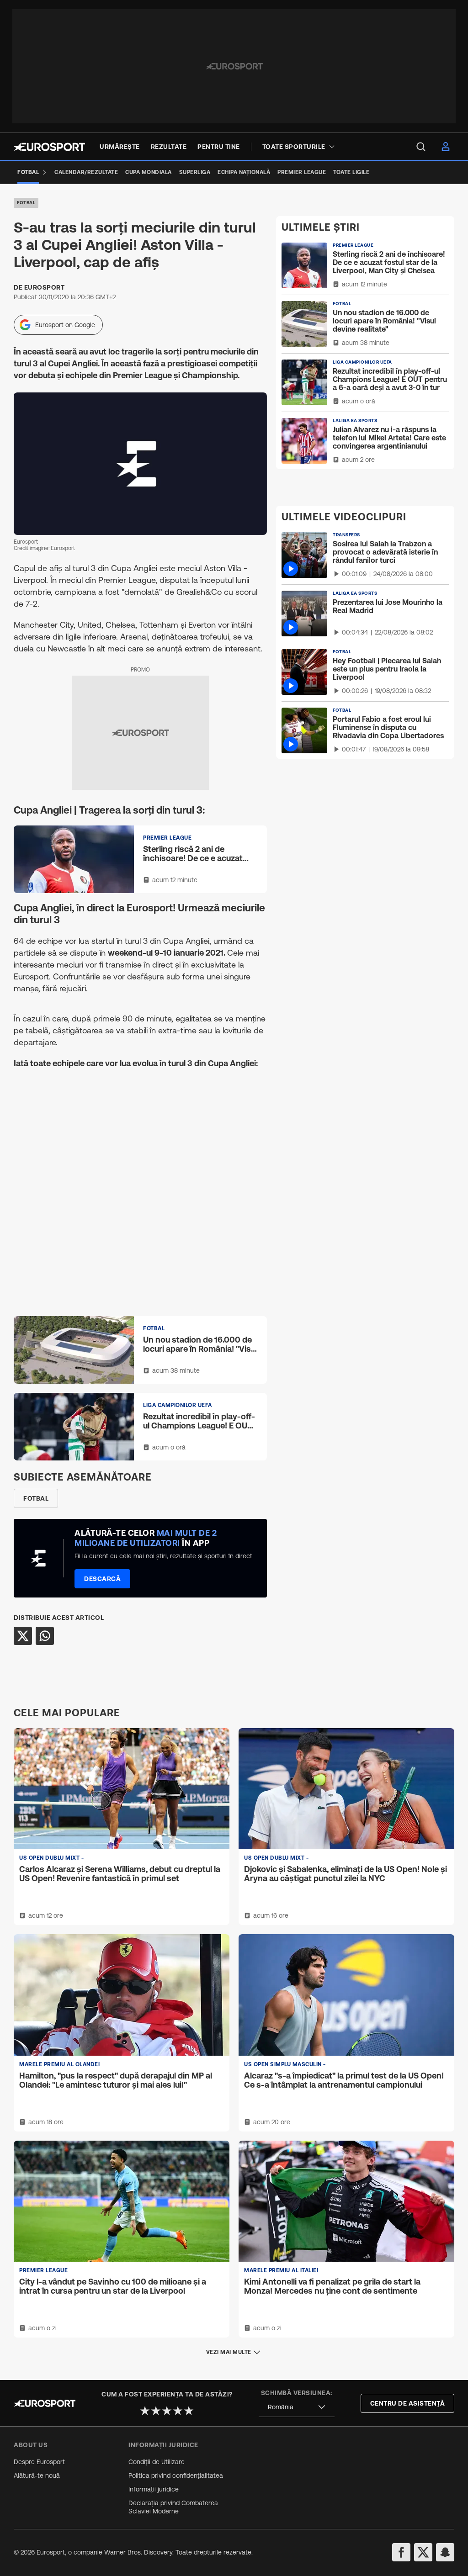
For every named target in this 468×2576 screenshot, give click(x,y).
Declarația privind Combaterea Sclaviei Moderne (173, 2507)
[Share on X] (23, 1636)
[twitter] (423, 2552)
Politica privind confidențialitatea (176, 2475)
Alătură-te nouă (37, 2475)
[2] (156, 2411)
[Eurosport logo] (49, 147)
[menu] (421, 147)
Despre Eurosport (39, 2462)
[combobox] (297, 2407)
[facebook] (401, 2552)
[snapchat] (445, 2552)
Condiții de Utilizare (157, 2462)
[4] (178, 2411)
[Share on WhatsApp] (45, 1636)
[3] (167, 2411)
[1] (145, 2411)
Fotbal (26, 203)
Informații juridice (154, 2489)
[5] (189, 2411)
